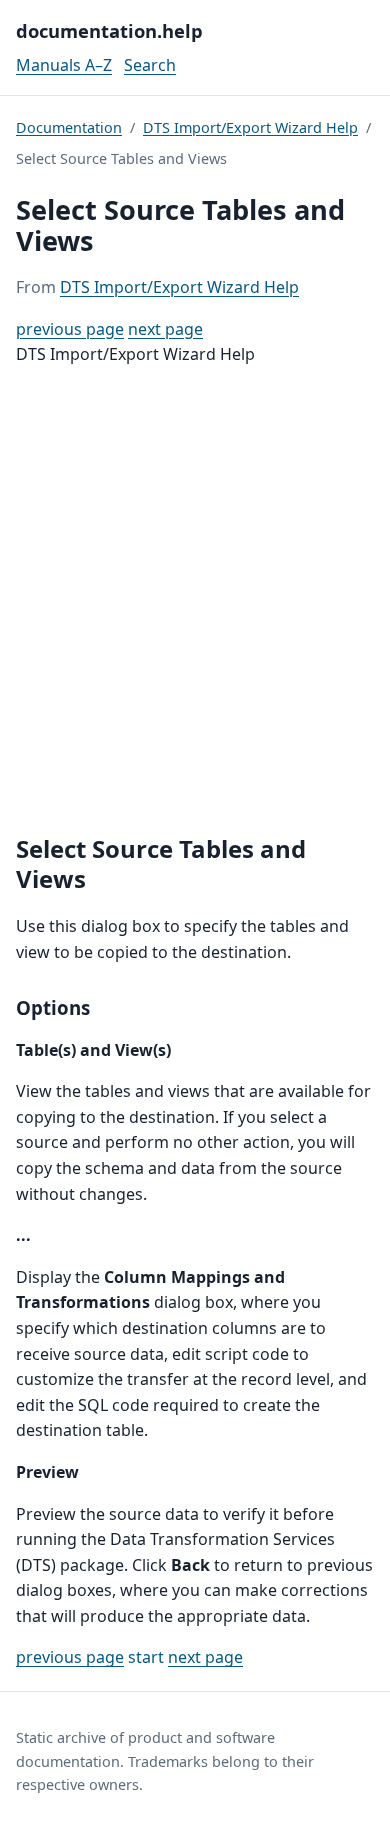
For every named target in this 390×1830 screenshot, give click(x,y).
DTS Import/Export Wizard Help (250, 127)
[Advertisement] (195, 601)
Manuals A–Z (64, 65)
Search (150, 65)
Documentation (69, 127)
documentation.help (109, 30)
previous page (70, 329)
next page (165, 329)
